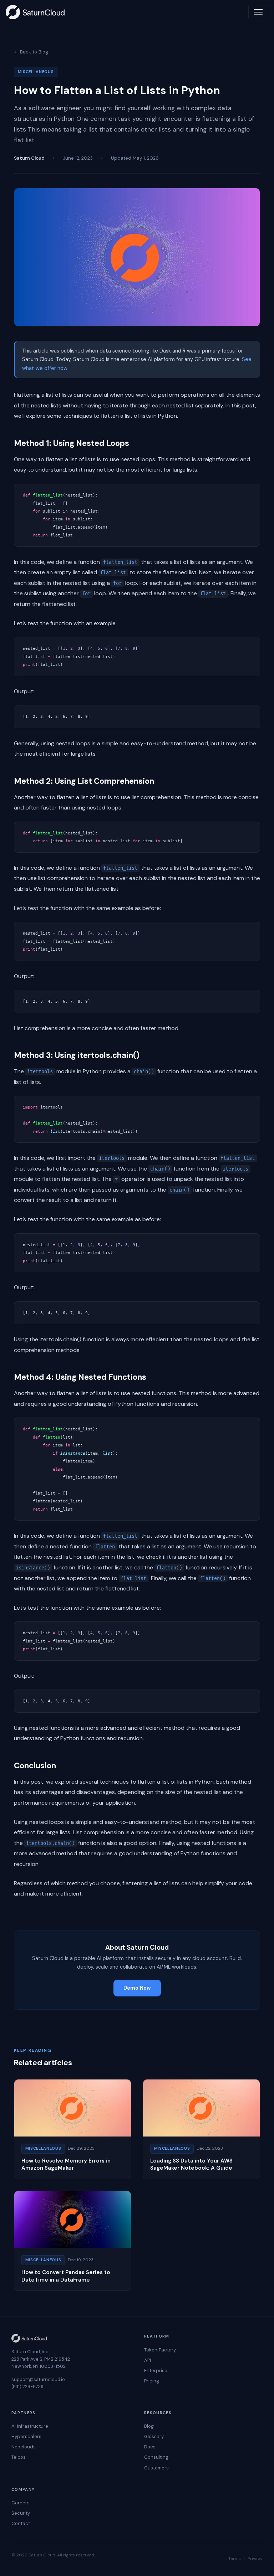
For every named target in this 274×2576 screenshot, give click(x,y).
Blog (149, 2426)
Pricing (152, 2381)
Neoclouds (24, 2447)
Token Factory (160, 2350)
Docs (150, 2447)
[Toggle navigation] (258, 12)
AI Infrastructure (30, 2426)
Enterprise (156, 2371)
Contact (21, 2523)
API (148, 2360)
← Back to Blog (31, 52)
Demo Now (137, 1988)
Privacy (255, 2559)
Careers (21, 2503)
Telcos (19, 2457)
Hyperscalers (26, 2436)
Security (21, 2513)
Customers (156, 2468)
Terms (235, 2559)
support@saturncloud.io (38, 2379)
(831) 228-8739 (27, 2387)
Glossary (154, 2436)
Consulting (156, 2457)
